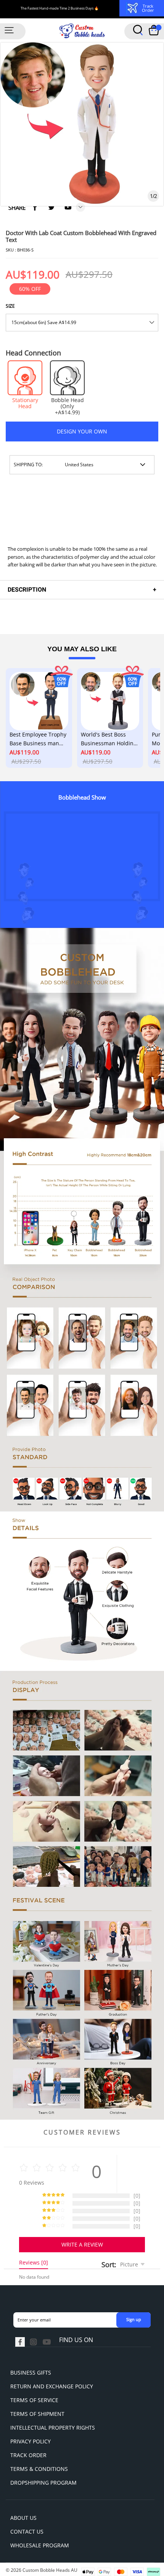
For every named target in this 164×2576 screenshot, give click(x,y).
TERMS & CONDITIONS (39, 2469)
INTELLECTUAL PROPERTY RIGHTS (53, 2428)
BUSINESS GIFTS (31, 2372)
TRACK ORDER (28, 2455)
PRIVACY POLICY (31, 2441)
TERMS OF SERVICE (34, 2400)
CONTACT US (27, 2531)
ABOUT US (23, 2518)
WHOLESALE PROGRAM (40, 2545)
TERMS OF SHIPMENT (37, 2414)
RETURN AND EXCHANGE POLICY (52, 2386)
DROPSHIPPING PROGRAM (43, 2483)
